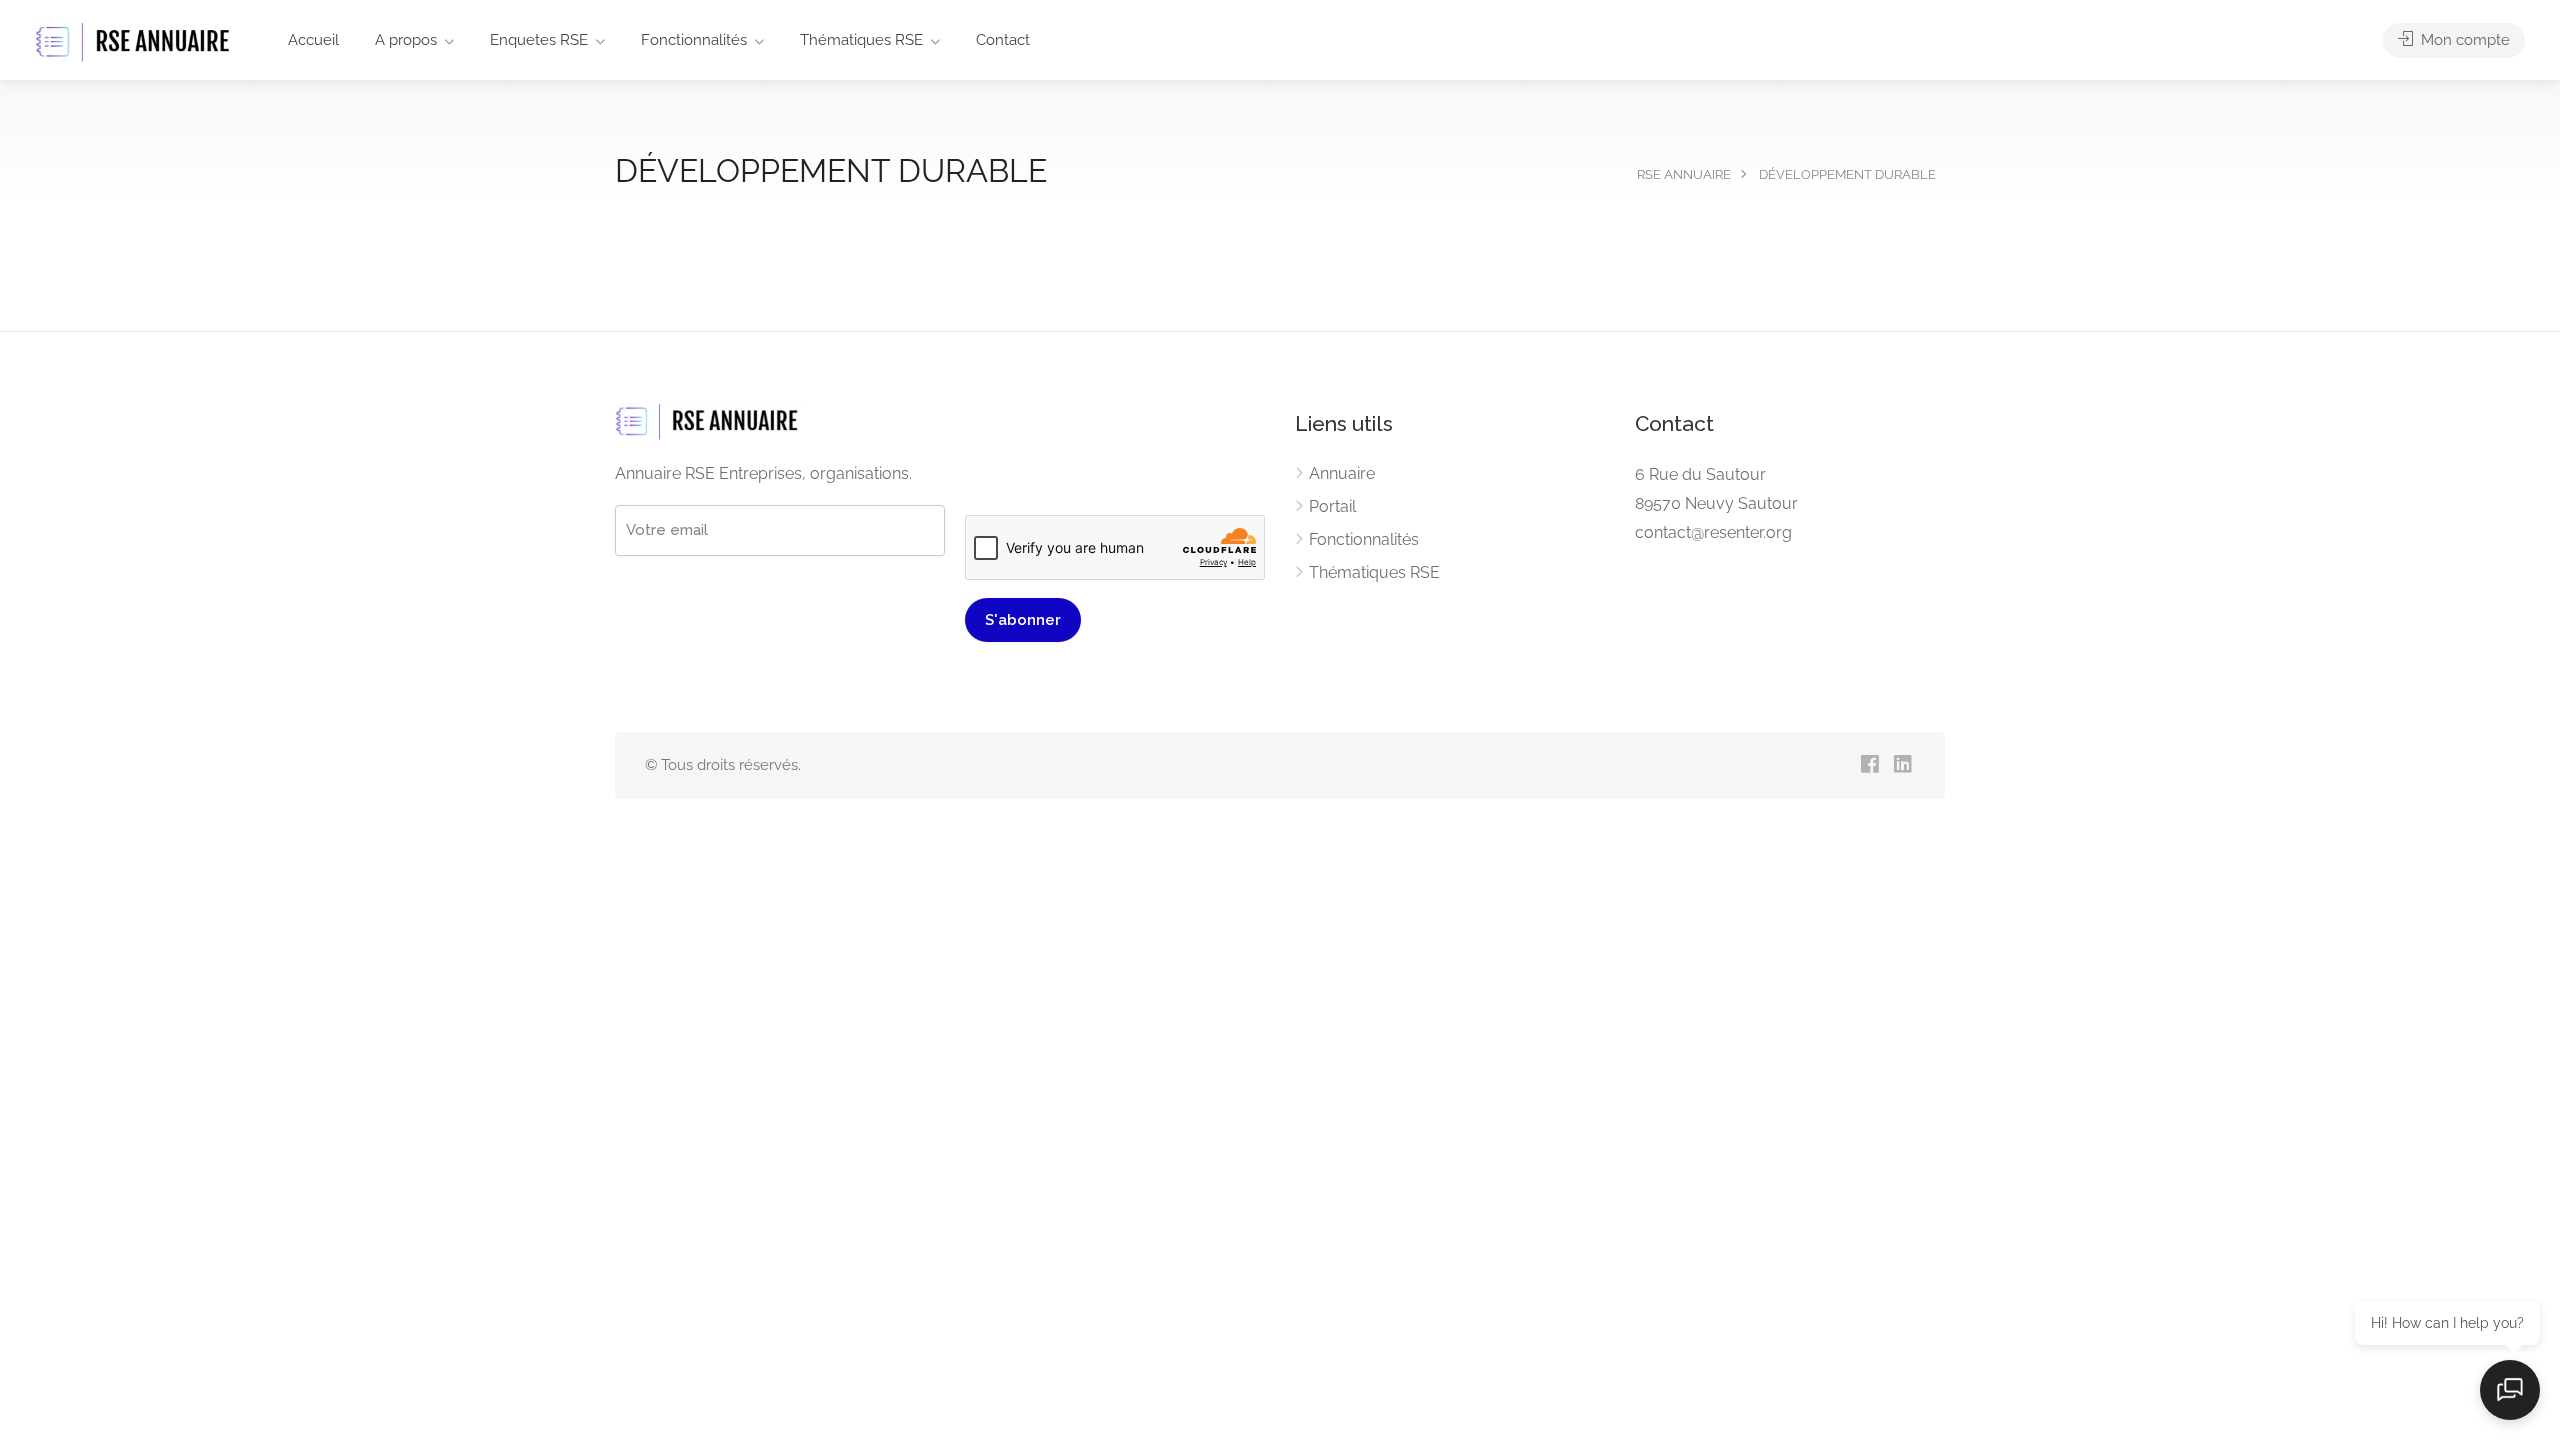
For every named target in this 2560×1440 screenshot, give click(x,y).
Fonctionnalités (694, 40)
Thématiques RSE (861, 40)
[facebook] (1869, 765)
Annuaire (1342, 473)
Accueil (313, 40)
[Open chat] (2510, 1390)
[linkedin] (1902, 765)
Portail (1332, 506)
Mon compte (2463, 40)
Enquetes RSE (539, 40)
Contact (1003, 40)
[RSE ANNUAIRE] (135, 41)
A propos (406, 40)
